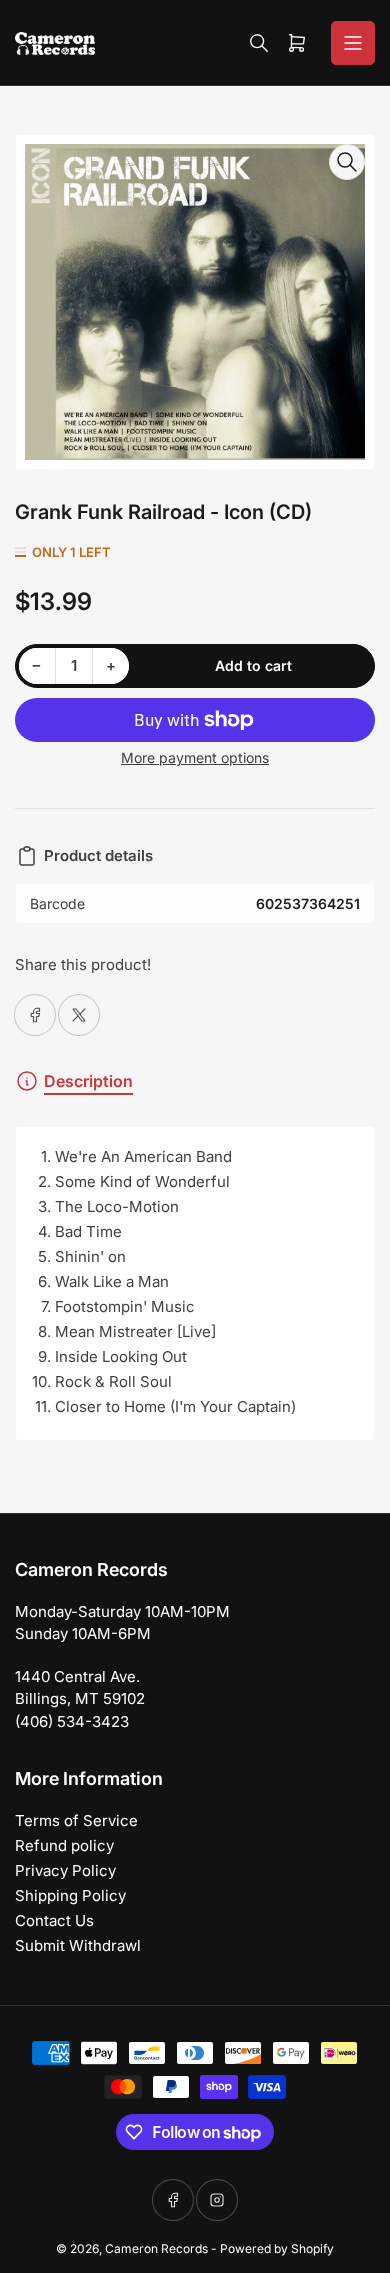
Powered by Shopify (277, 2248)
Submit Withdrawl (78, 1945)
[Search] (259, 43)
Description (88, 1081)
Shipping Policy (70, 1895)
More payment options (195, 757)
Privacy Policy (65, 1870)
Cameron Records (156, 2248)
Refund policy (64, 1845)
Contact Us (54, 1920)
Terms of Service (76, 1820)
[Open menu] (353, 43)
